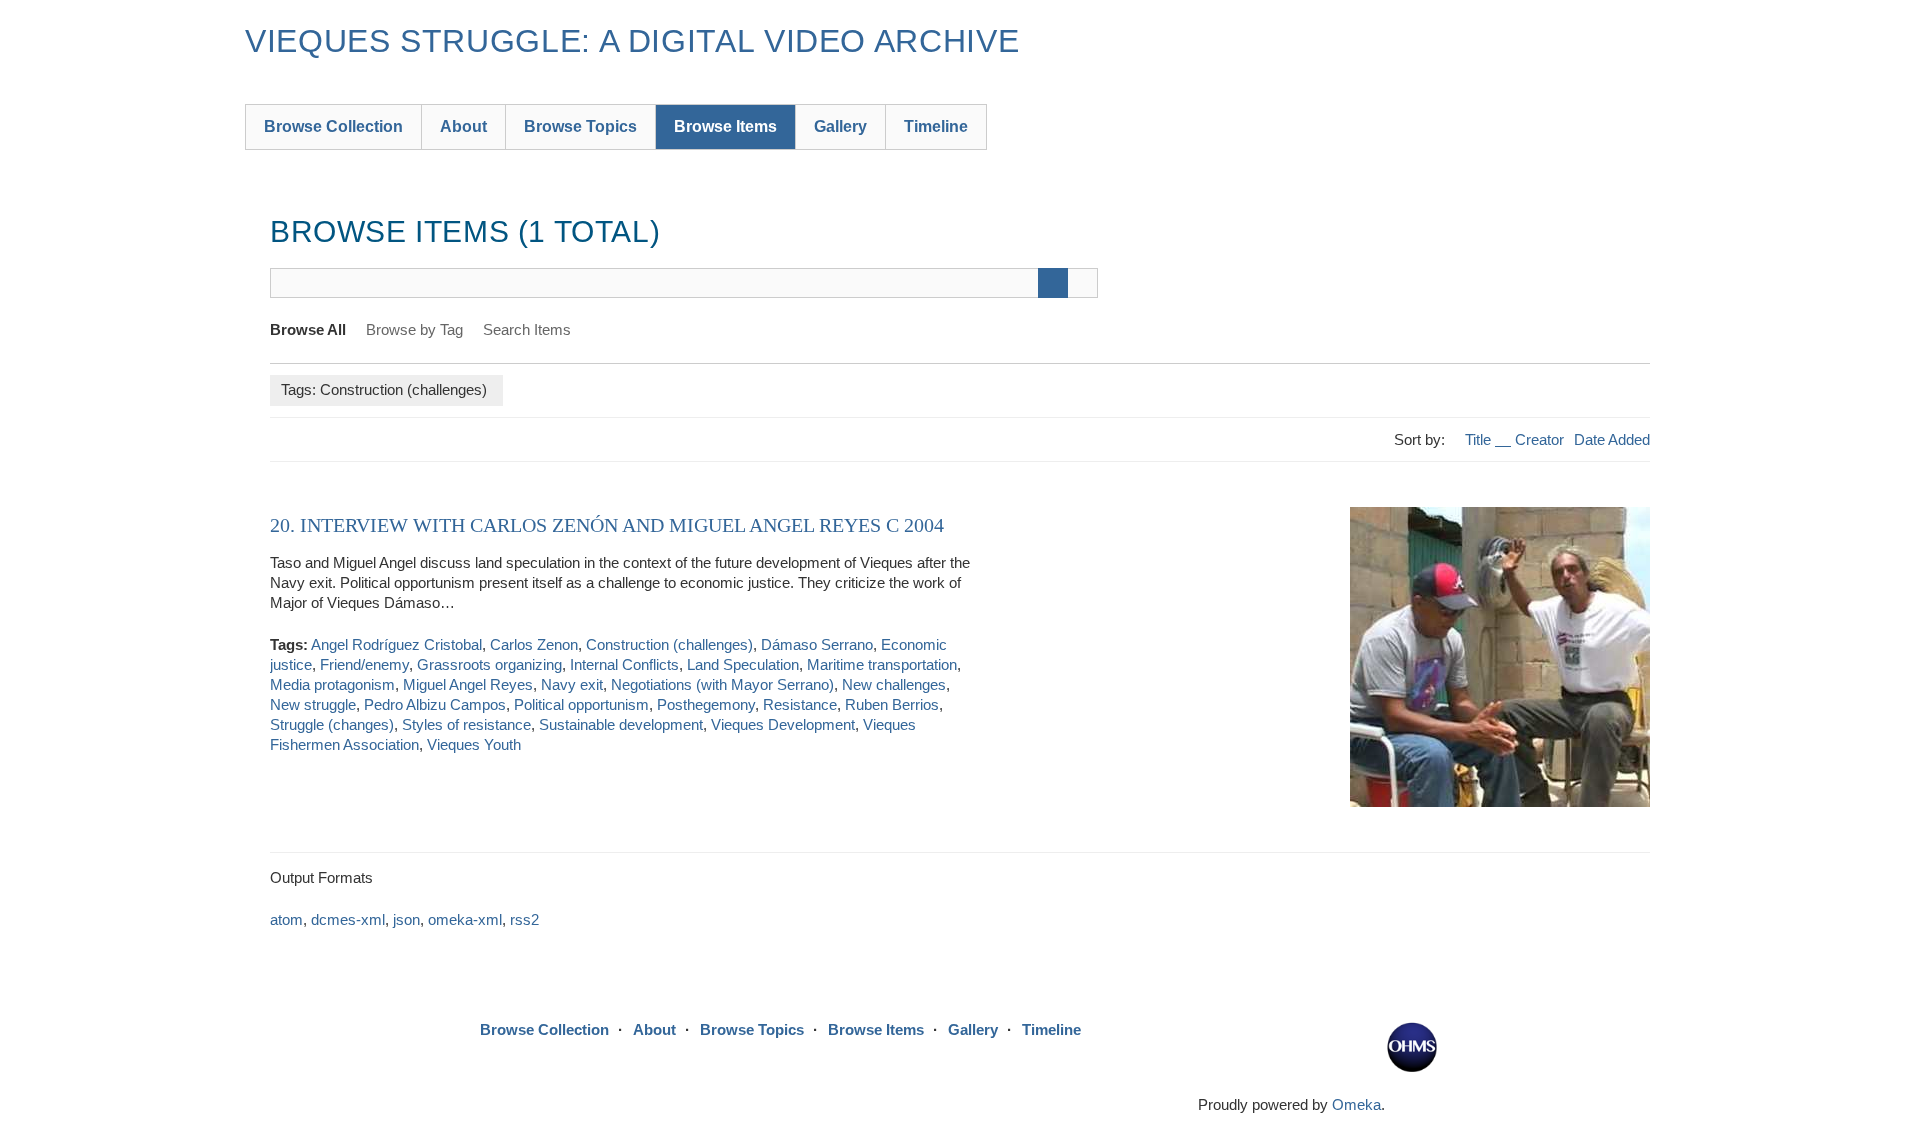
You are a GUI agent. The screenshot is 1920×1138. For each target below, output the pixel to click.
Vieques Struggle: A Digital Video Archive (632, 41)
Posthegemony (706, 704)
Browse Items (725, 126)
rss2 (524, 919)
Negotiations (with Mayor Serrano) (722, 684)
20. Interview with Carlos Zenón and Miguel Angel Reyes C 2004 (607, 525)
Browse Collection (333, 126)
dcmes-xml (348, 919)
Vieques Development (783, 724)
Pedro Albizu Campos (435, 704)
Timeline (936, 126)
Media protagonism (332, 684)
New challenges (894, 684)
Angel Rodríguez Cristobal (396, 644)
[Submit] (1053, 283)
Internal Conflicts (624, 664)
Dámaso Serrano (817, 644)
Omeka (1356, 1104)
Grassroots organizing (489, 664)
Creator (1539, 439)
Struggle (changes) (332, 724)
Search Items (527, 329)
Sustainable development (621, 724)
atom (286, 919)
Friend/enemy (364, 664)
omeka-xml (465, 919)
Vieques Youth (474, 744)
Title (1480, 439)
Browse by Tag (414, 329)
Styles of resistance (466, 724)
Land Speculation (743, 664)
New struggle (313, 704)
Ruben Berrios (892, 704)
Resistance (800, 704)
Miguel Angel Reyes (468, 684)
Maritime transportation (882, 664)
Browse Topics (580, 126)
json (406, 919)
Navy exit (572, 684)
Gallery (840, 126)
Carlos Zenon (534, 644)
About (463, 126)
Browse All (308, 329)
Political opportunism (581, 704)
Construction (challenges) (669, 644)
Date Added (1612, 439)
